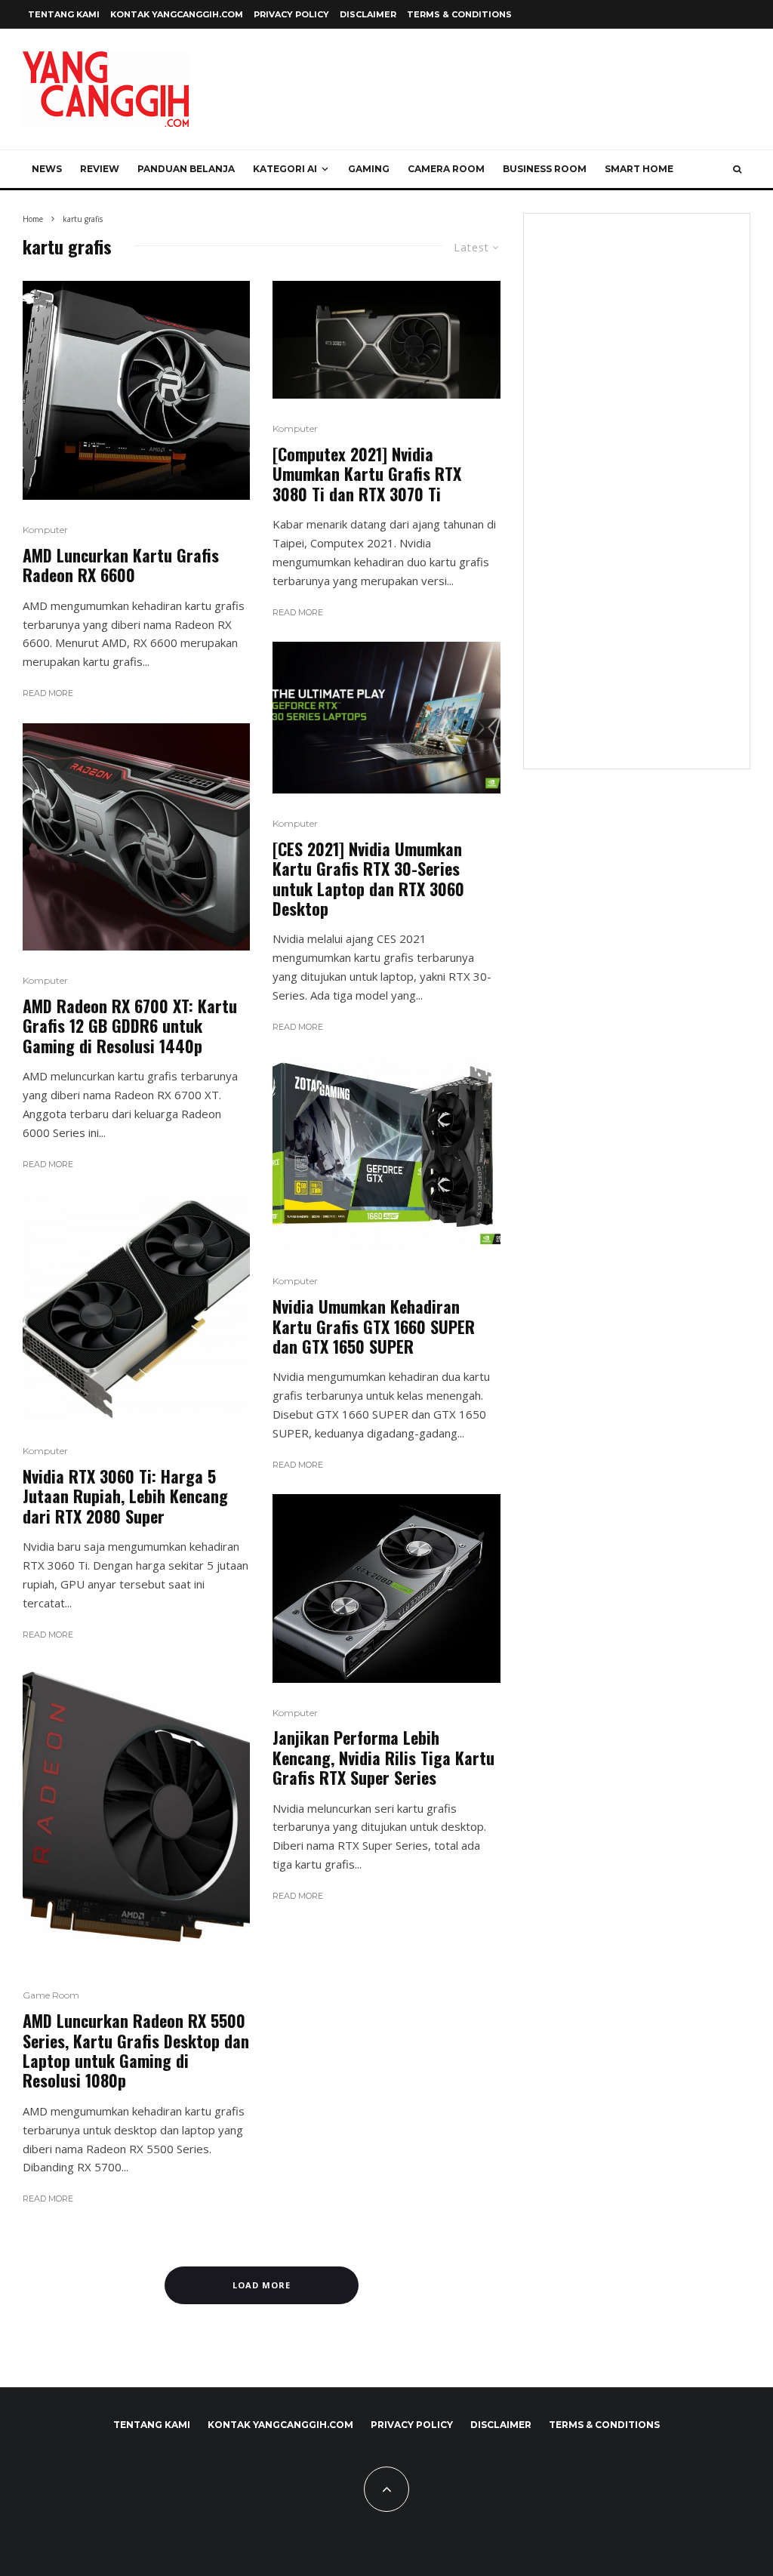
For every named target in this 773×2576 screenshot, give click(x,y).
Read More (48, 693)
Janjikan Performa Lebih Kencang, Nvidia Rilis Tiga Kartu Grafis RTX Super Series (383, 1757)
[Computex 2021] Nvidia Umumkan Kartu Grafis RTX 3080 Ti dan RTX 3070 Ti (367, 474)
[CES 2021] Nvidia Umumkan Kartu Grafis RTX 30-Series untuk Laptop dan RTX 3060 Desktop (368, 879)
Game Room (51, 1995)
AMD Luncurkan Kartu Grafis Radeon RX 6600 (121, 565)
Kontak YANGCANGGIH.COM (177, 14)
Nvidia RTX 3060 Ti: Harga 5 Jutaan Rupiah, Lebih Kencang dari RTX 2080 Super (125, 1496)
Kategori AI (285, 169)
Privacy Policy (291, 14)
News (47, 169)
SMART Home (639, 169)
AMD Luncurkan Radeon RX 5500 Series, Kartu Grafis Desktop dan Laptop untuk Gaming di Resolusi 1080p (136, 2051)
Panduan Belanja (186, 169)
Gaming (369, 169)
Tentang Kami (64, 14)
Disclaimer (368, 14)
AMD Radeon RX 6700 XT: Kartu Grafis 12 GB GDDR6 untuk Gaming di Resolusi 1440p (130, 1026)
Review (100, 169)
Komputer (45, 530)
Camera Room (446, 169)
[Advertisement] (637, 501)
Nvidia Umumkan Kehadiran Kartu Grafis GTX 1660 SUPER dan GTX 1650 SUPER (374, 1326)
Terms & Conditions (459, 14)
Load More (262, 2285)
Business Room (545, 169)
